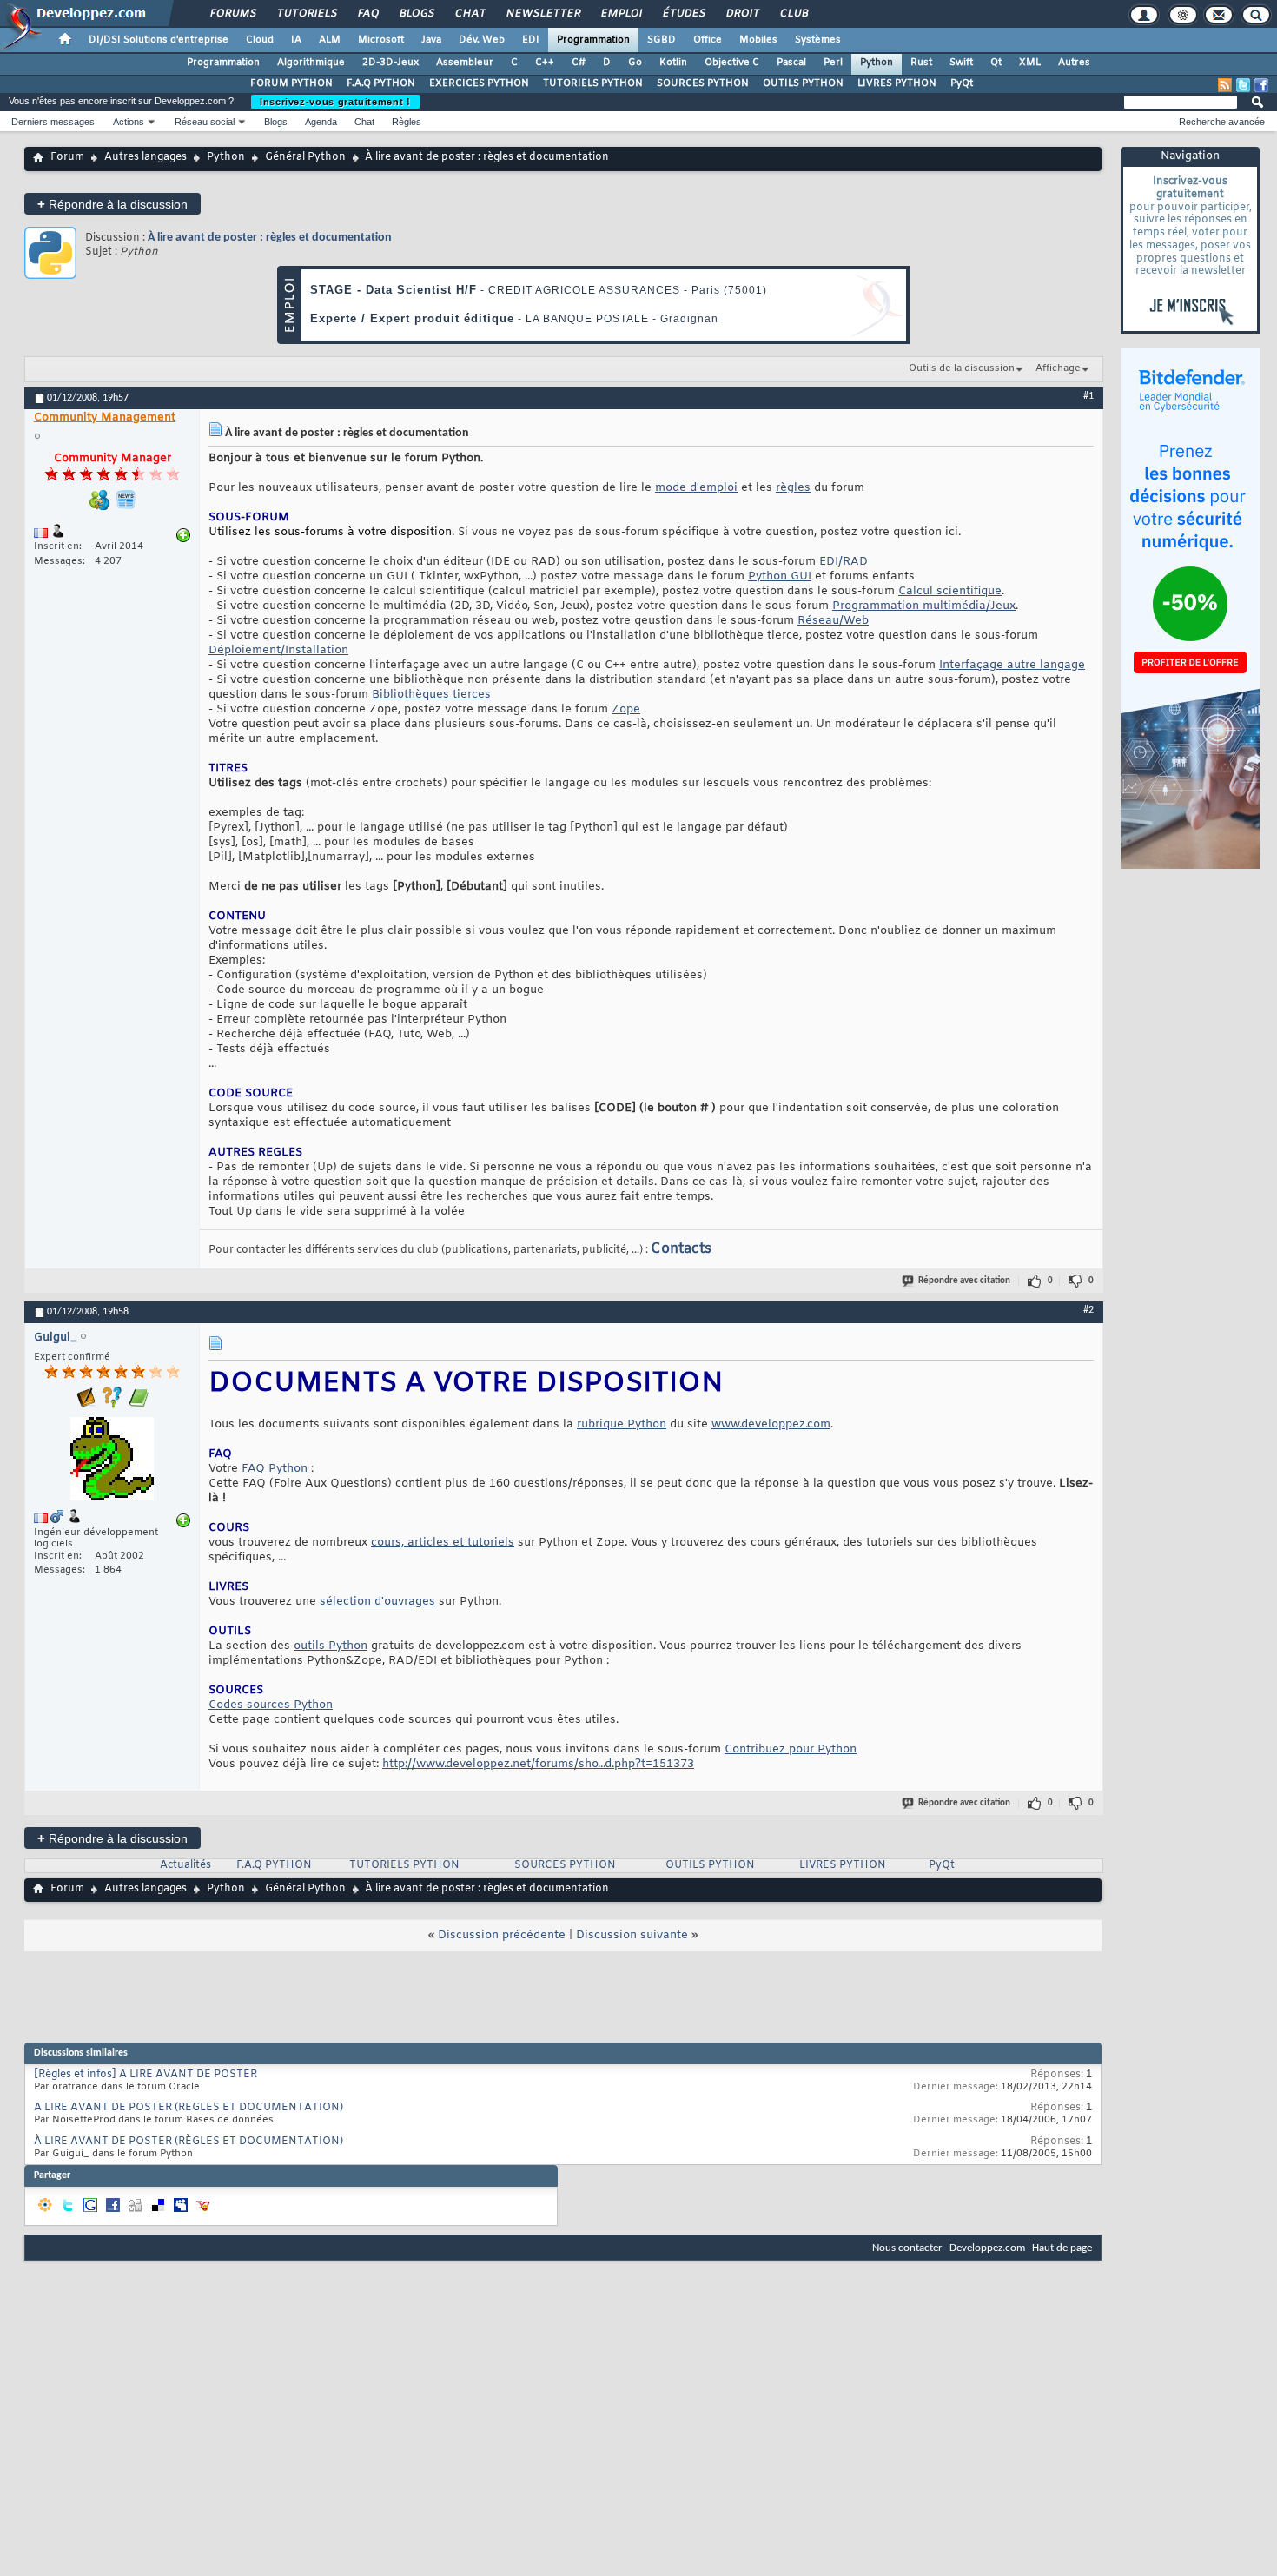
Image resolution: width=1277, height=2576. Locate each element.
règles (793, 488)
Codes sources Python (271, 1705)
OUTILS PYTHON (803, 83)
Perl (833, 63)
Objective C (732, 63)
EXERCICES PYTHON (479, 83)
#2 (1088, 1310)
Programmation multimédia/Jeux (924, 606)
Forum (67, 157)
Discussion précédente (502, 1935)
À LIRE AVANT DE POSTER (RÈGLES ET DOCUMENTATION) (189, 2142)
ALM (330, 40)
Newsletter (543, 14)
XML (1030, 63)
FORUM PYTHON (291, 83)
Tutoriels (306, 14)
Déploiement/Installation (278, 650)
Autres (1074, 63)
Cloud (260, 40)
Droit (742, 14)
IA (296, 40)
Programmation (593, 40)
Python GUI (780, 576)
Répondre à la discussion (112, 204)
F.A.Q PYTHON (381, 83)
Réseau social (205, 122)
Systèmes (818, 40)
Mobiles (758, 40)
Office (708, 40)
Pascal (791, 63)
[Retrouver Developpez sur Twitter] (1243, 85)
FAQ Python (275, 1469)
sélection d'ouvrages (377, 1602)
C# (579, 63)
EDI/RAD (844, 562)
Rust (921, 63)
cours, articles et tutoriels (443, 1543)
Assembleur (465, 63)
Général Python (305, 157)
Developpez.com (987, 2248)
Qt (996, 63)
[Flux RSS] (1225, 85)
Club (793, 14)
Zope (626, 709)
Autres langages (146, 157)
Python (877, 63)
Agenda (321, 122)
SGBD (662, 40)
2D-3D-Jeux (390, 63)
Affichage (1058, 368)
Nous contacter (907, 2248)
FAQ (367, 14)
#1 (1088, 396)
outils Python (331, 1646)
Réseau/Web (833, 621)
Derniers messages (53, 122)
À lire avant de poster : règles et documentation (270, 238)
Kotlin (673, 63)
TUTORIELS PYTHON (593, 83)
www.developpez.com (771, 1424)
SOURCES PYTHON (703, 83)
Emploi (621, 14)
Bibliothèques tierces (431, 695)
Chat (470, 14)
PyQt (962, 83)
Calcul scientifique (950, 591)
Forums (232, 14)
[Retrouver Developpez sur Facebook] (1261, 85)
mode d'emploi (696, 488)
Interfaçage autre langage (1012, 665)
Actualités (185, 1865)
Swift (961, 63)
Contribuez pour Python (791, 1749)
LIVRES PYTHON (897, 83)
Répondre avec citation (964, 1281)
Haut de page (1062, 2248)
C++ (545, 63)
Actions (129, 122)
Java (431, 40)
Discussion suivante (632, 1935)
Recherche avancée (1222, 122)
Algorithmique (311, 63)
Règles (407, 122)
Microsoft (381, 40)
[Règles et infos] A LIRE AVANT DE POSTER (146, 2075)
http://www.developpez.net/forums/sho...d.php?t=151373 (538, 1764)
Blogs (416, 14)
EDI (531, 40)
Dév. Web (482, 40)
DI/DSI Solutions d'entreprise (159, 40)
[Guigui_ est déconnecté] (112, 1461)
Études (683, 14)
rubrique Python (622, 1424)
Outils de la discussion (962, 368)
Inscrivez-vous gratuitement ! (335, 102)
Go (635, 63)
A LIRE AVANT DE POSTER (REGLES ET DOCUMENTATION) (189, 2108)
